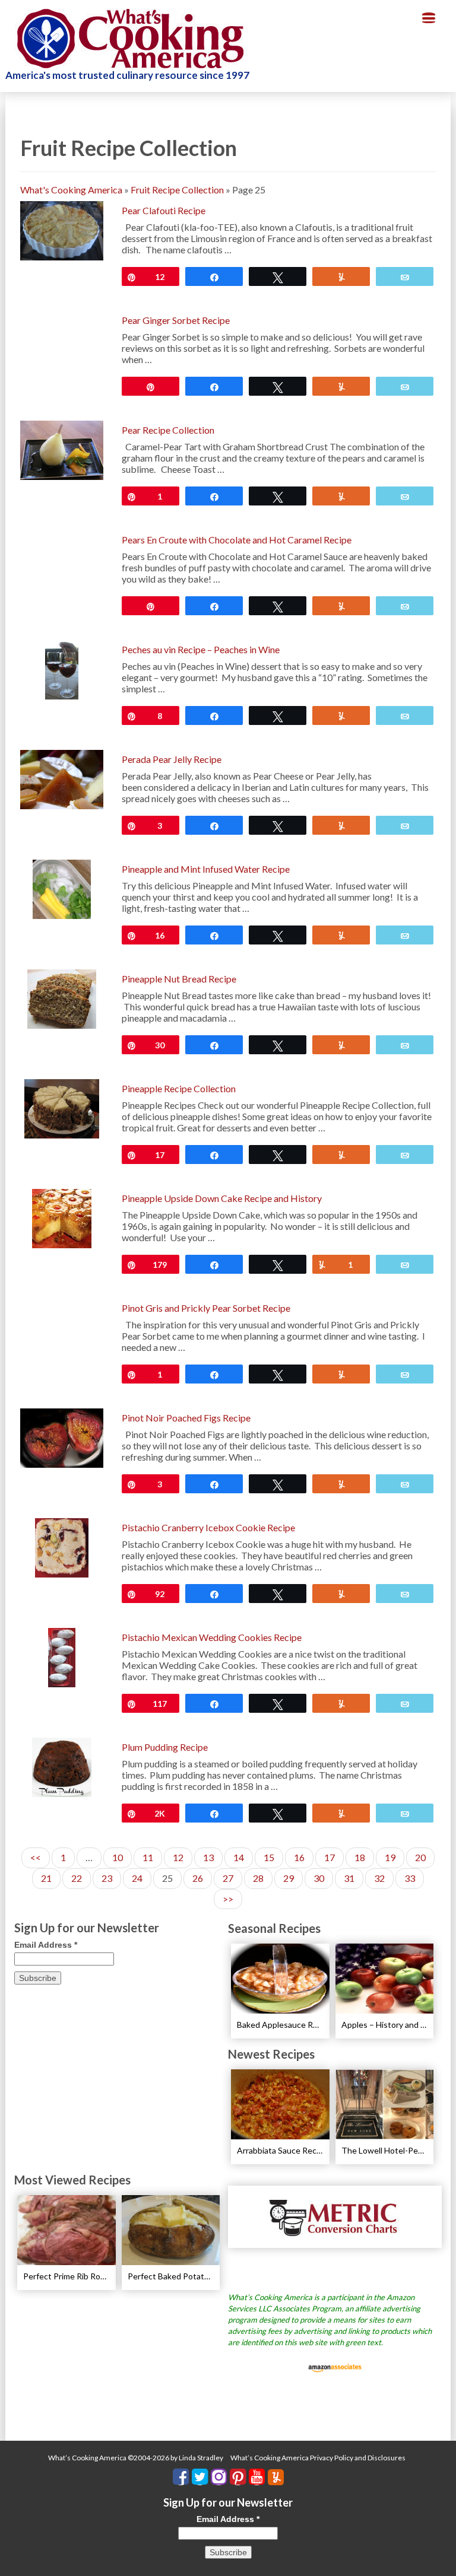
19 (390, 1857)
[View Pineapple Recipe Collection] (62, 1107)
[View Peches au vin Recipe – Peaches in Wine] (62, 668)
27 (228, 1878)
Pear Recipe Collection (168, 430)
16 (299, 1857)
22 (77, 1878)
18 (360, 1857)
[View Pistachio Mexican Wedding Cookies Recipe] (62, 1656)
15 (269, 1857)
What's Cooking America (71, 190)
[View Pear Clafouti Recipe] (62, 229)
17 (330, 1857)
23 (107, 1878)
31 (349, 1878)
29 (289, 1878)
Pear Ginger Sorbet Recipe (176, 320)
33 (410, 1878)
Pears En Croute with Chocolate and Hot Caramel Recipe (237, 540)
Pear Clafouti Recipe (164, 210)
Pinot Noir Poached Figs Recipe (186, 1418)
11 (148, 1857)
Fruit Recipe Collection (177, 190)
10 (118, 1857)
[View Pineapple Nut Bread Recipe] (62, 998)
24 (137, 1878)
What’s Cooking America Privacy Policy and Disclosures (318, 2458)
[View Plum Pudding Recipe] (62, 1766)
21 (46, 1878)
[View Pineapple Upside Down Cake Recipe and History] (62, 1217)
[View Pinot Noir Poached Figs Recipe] (62, 1437)
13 (208, 1857)
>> (228, 1899)
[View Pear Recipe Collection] (62, 449)
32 (379, 1878)
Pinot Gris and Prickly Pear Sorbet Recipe (206, 1308)
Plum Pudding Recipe (165, 1747)
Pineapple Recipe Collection (179, 1088)
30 (319, 1878)
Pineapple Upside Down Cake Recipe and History (222, 1198)
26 (198, 1878)
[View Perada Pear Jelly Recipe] (62, 778)
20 (420, 1857)
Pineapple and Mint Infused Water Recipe (206, 869)
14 (239, 1857)
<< (36, 1857)
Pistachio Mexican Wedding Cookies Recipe (212, 1637)
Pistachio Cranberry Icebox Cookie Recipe (208, 1527)
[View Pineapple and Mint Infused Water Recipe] (62, 888)
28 (258, 1878)
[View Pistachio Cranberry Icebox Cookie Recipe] (62, 1546)
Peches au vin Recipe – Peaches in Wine (201, 649)
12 (178, 1857)
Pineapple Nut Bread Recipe (179, 979)
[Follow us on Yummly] (276, 2477)
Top (428, 2548)
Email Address (46, 1945)
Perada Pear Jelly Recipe (172, 759)
